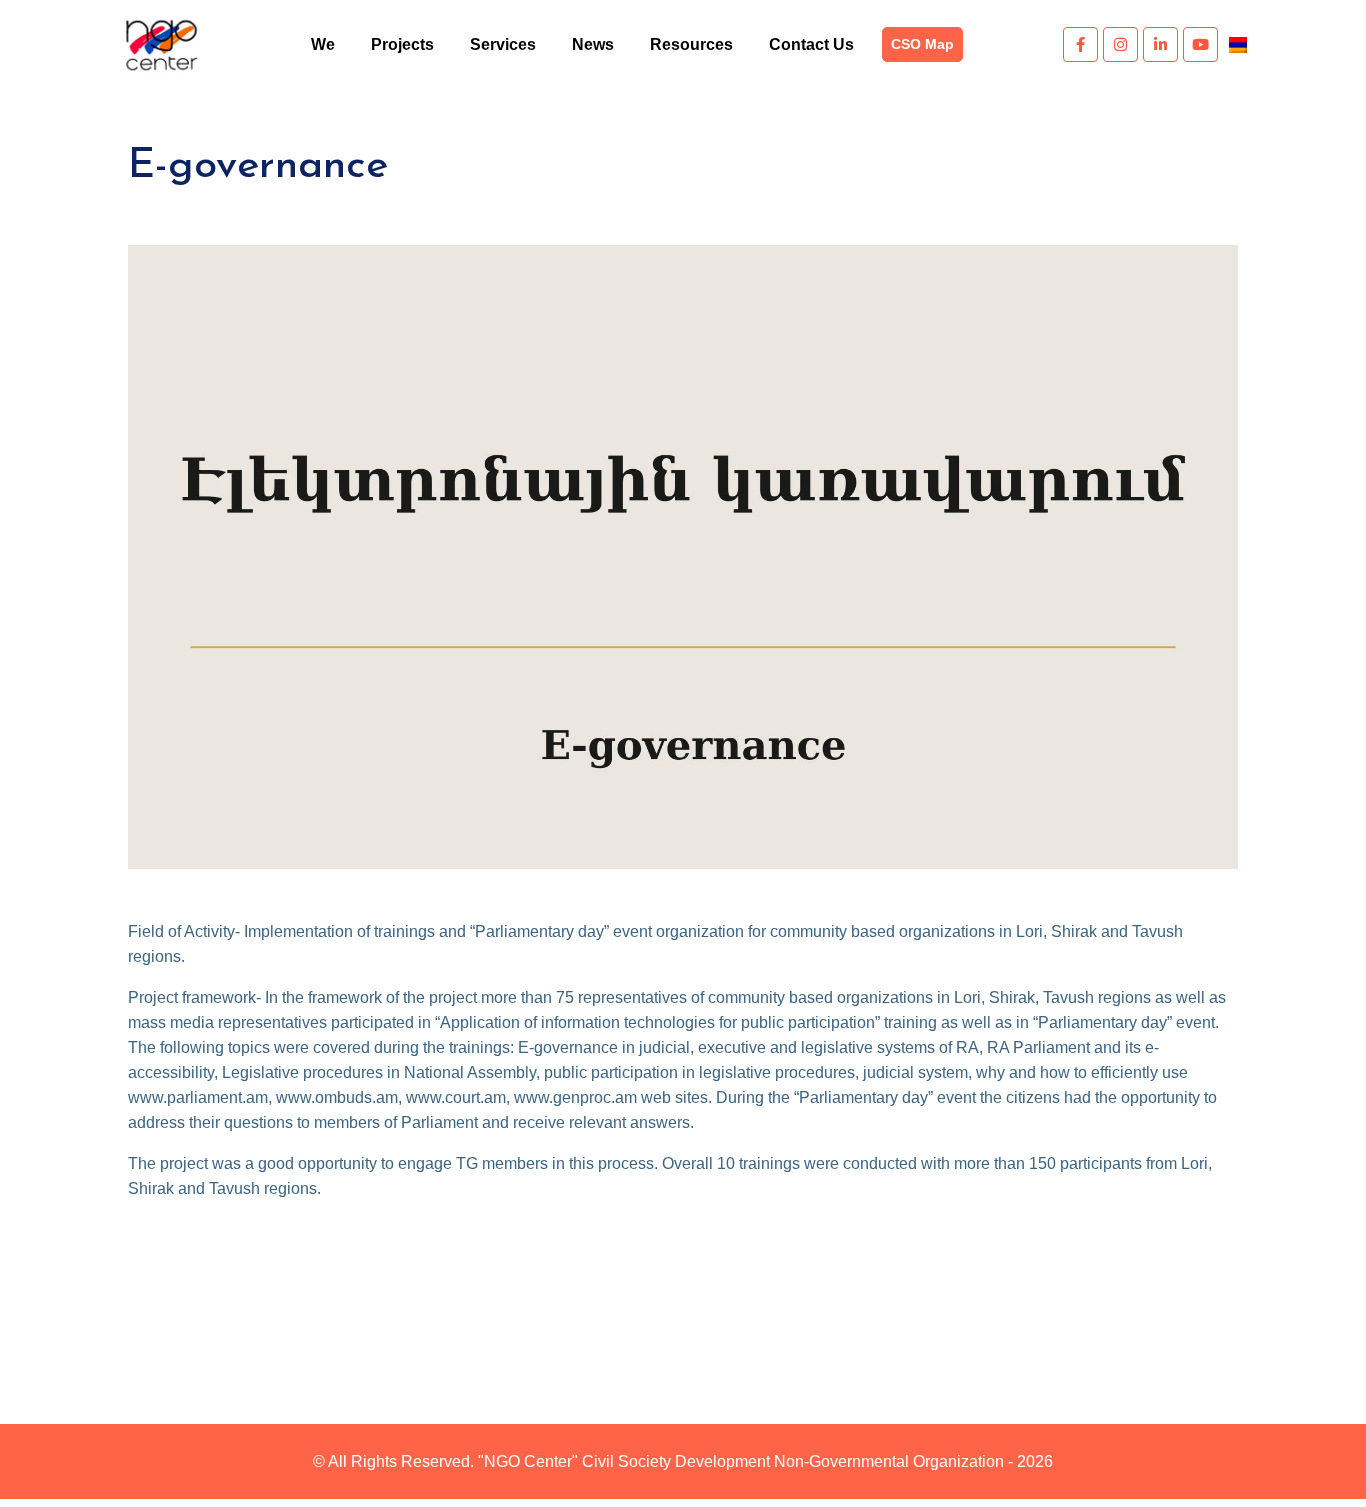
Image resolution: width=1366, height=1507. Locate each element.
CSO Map (922, 44)
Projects (402, 44)
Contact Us (811, 44)
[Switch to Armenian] (1238, 44)
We (323, 44)
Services (503, 44)
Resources (691, 44)
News (593, 44)
